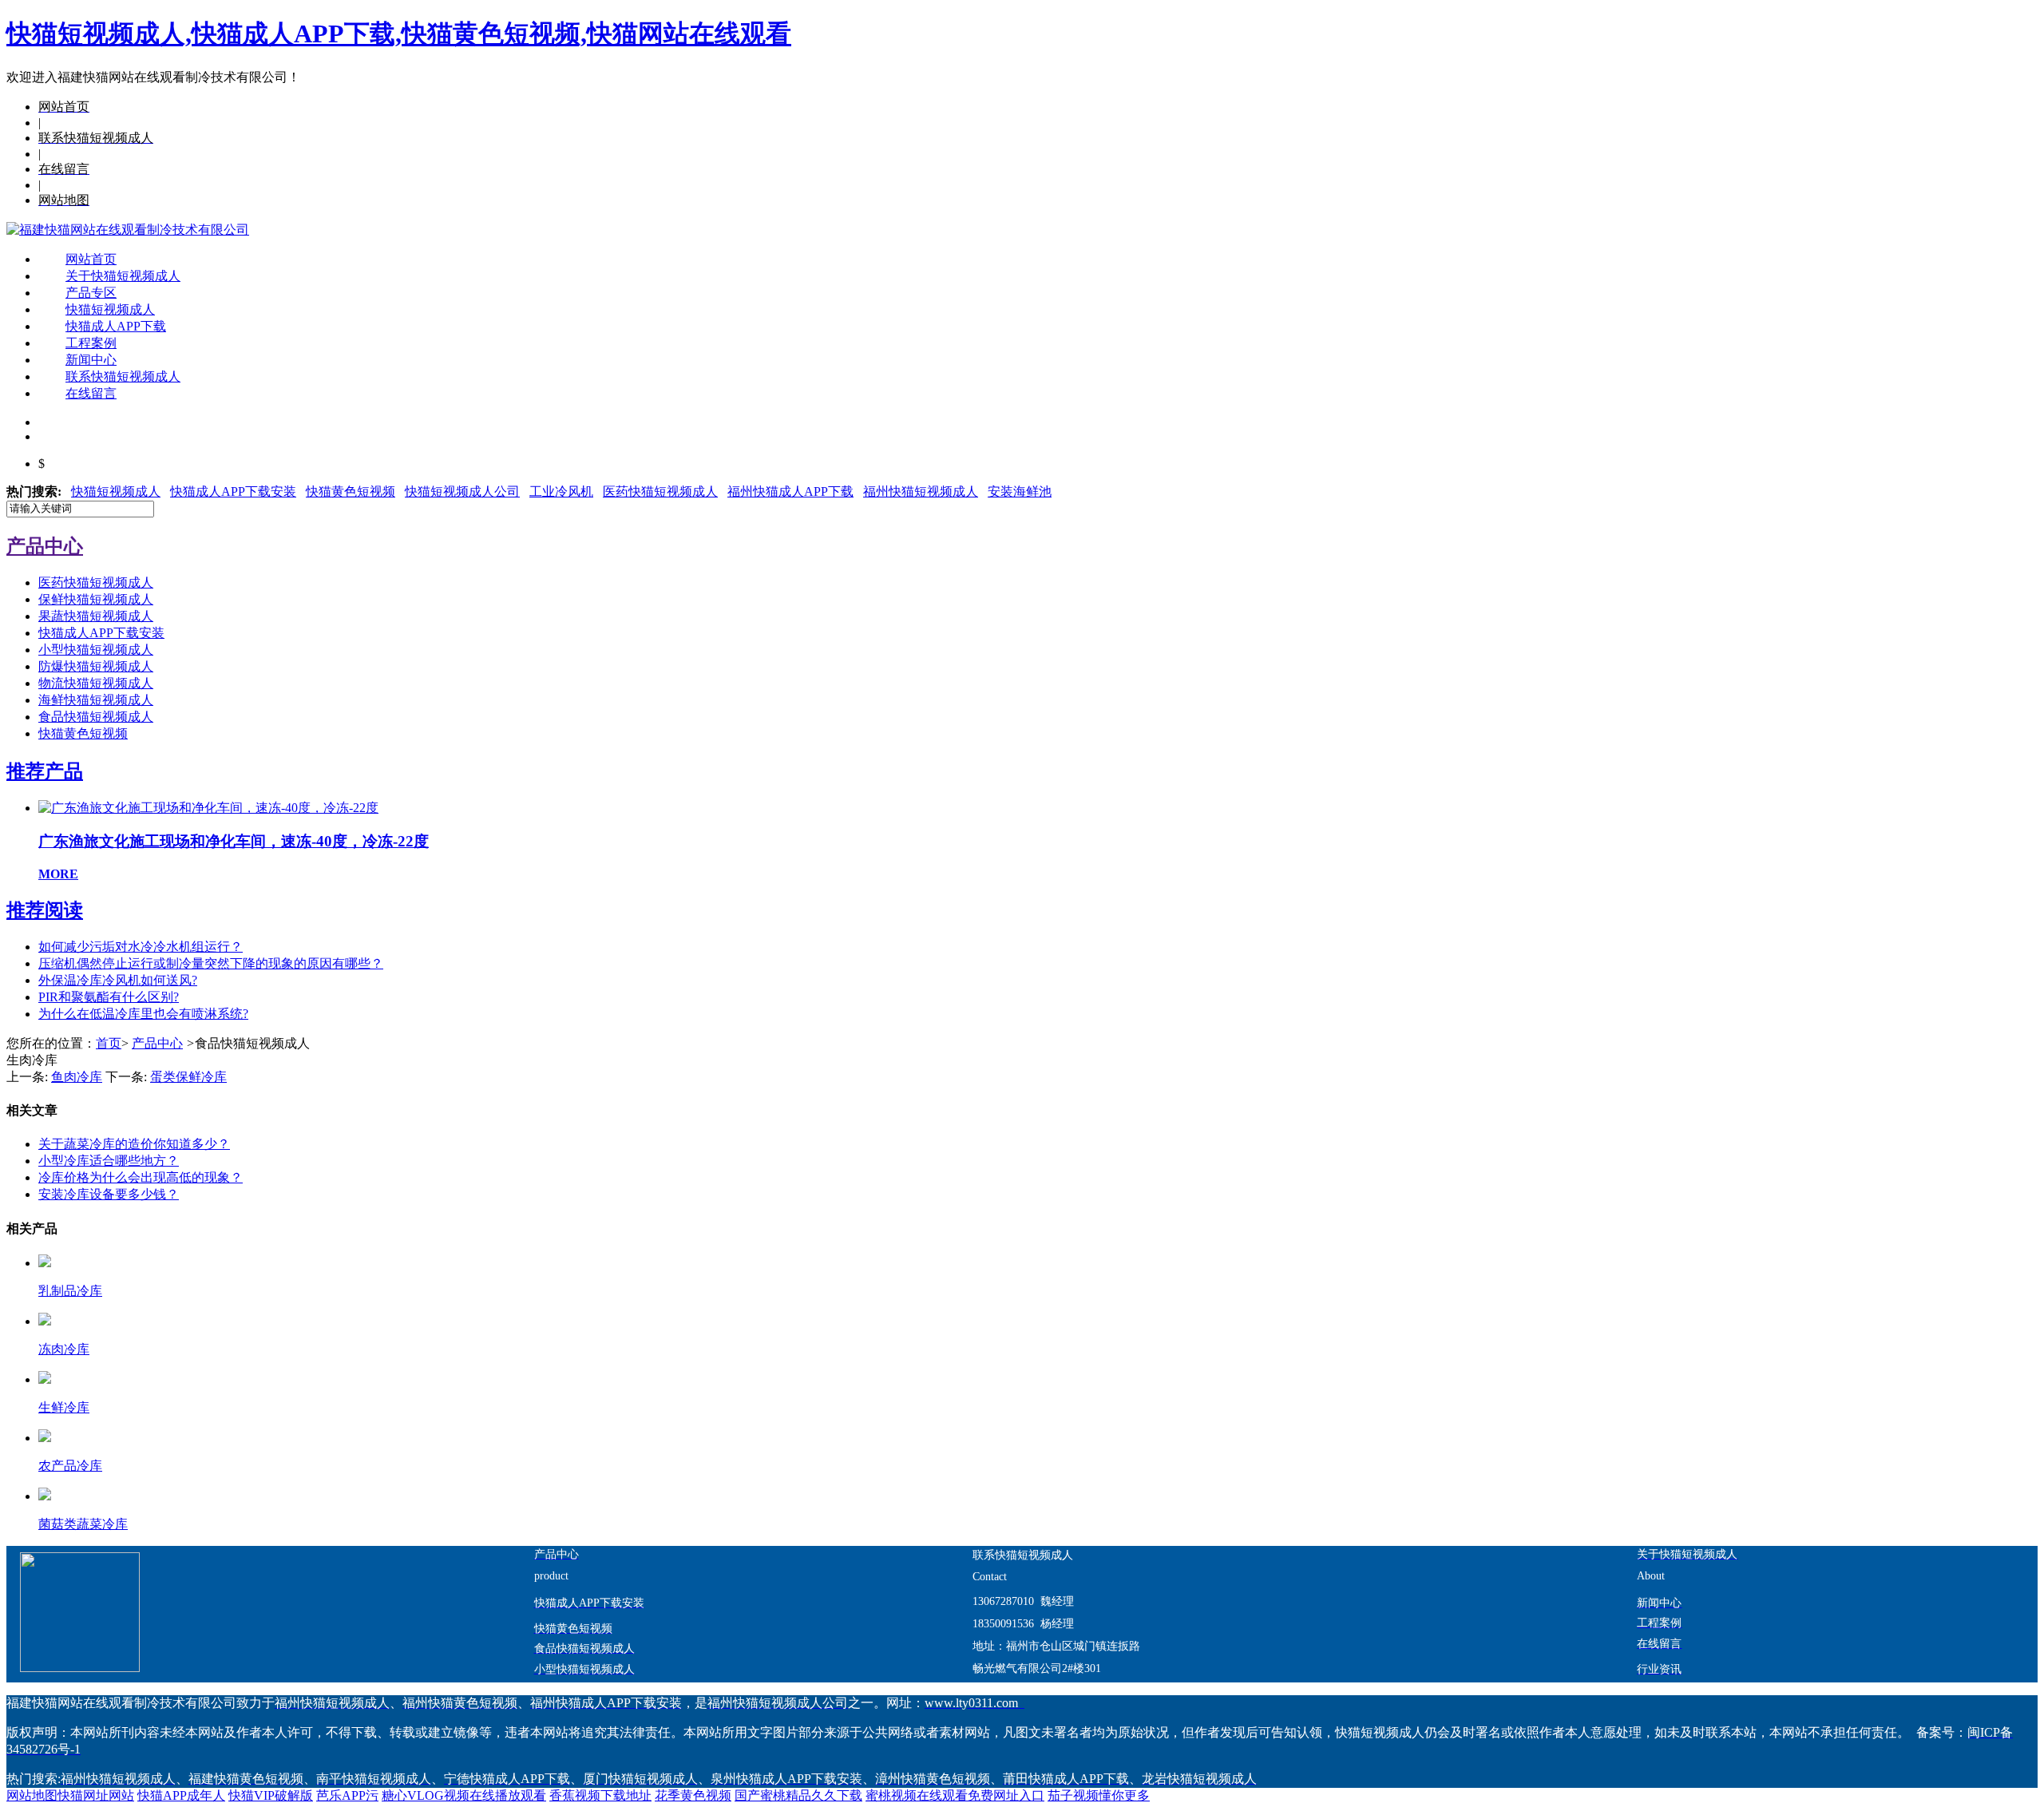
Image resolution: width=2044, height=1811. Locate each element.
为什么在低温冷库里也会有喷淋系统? (143, 1014)
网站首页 (91, 259)
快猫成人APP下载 (116, 326)
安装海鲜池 (1020, 491)
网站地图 (32, 1795)
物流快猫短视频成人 (96, 683)
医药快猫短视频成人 (660, 491)
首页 (109, 1043)
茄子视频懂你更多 (1099, 1795)
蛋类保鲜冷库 (188, 1077)
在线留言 (91, 393)
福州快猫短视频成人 (921, 491)
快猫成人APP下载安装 (233, 491)
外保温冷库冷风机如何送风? (118, 980)
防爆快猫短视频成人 (96, 666)
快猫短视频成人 (110, 309)
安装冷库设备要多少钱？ (109, 1194)
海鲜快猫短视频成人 (96, 700)
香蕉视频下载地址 (600, 1795)
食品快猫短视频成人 (96, 717)
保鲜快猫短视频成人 (96, 599)
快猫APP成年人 (181, 1795)
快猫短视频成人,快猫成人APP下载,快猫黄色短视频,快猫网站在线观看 (399, 34)
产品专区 (91, 293)
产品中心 (157, 1043)
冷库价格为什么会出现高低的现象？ (141, 1177)
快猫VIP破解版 (271, 1795)
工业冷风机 (561, 491)
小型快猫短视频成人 (96, 650)
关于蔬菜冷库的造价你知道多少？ (134, 1144)
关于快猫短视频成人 (123, 276)
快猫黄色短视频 (351, 491)
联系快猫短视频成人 (123, 376)
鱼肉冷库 (77, 1077)
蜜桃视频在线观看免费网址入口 (955, 1795)
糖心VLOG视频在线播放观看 (464, 1795)
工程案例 (91, 343)
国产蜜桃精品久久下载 (798, 1795)
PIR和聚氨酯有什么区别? (109, 997)
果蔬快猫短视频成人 (96, 616)
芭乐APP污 (347, 1795)
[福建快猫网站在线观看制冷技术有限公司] (128, 230)
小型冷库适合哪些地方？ (109, 1161)
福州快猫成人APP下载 (790, 491)
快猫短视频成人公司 (462, 491)
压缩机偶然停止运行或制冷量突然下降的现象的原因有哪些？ (211, 963)
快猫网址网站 (96, 1795)
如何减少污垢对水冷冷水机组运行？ (141, 947)
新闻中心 (91, 360)
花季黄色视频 (693, 1795)
